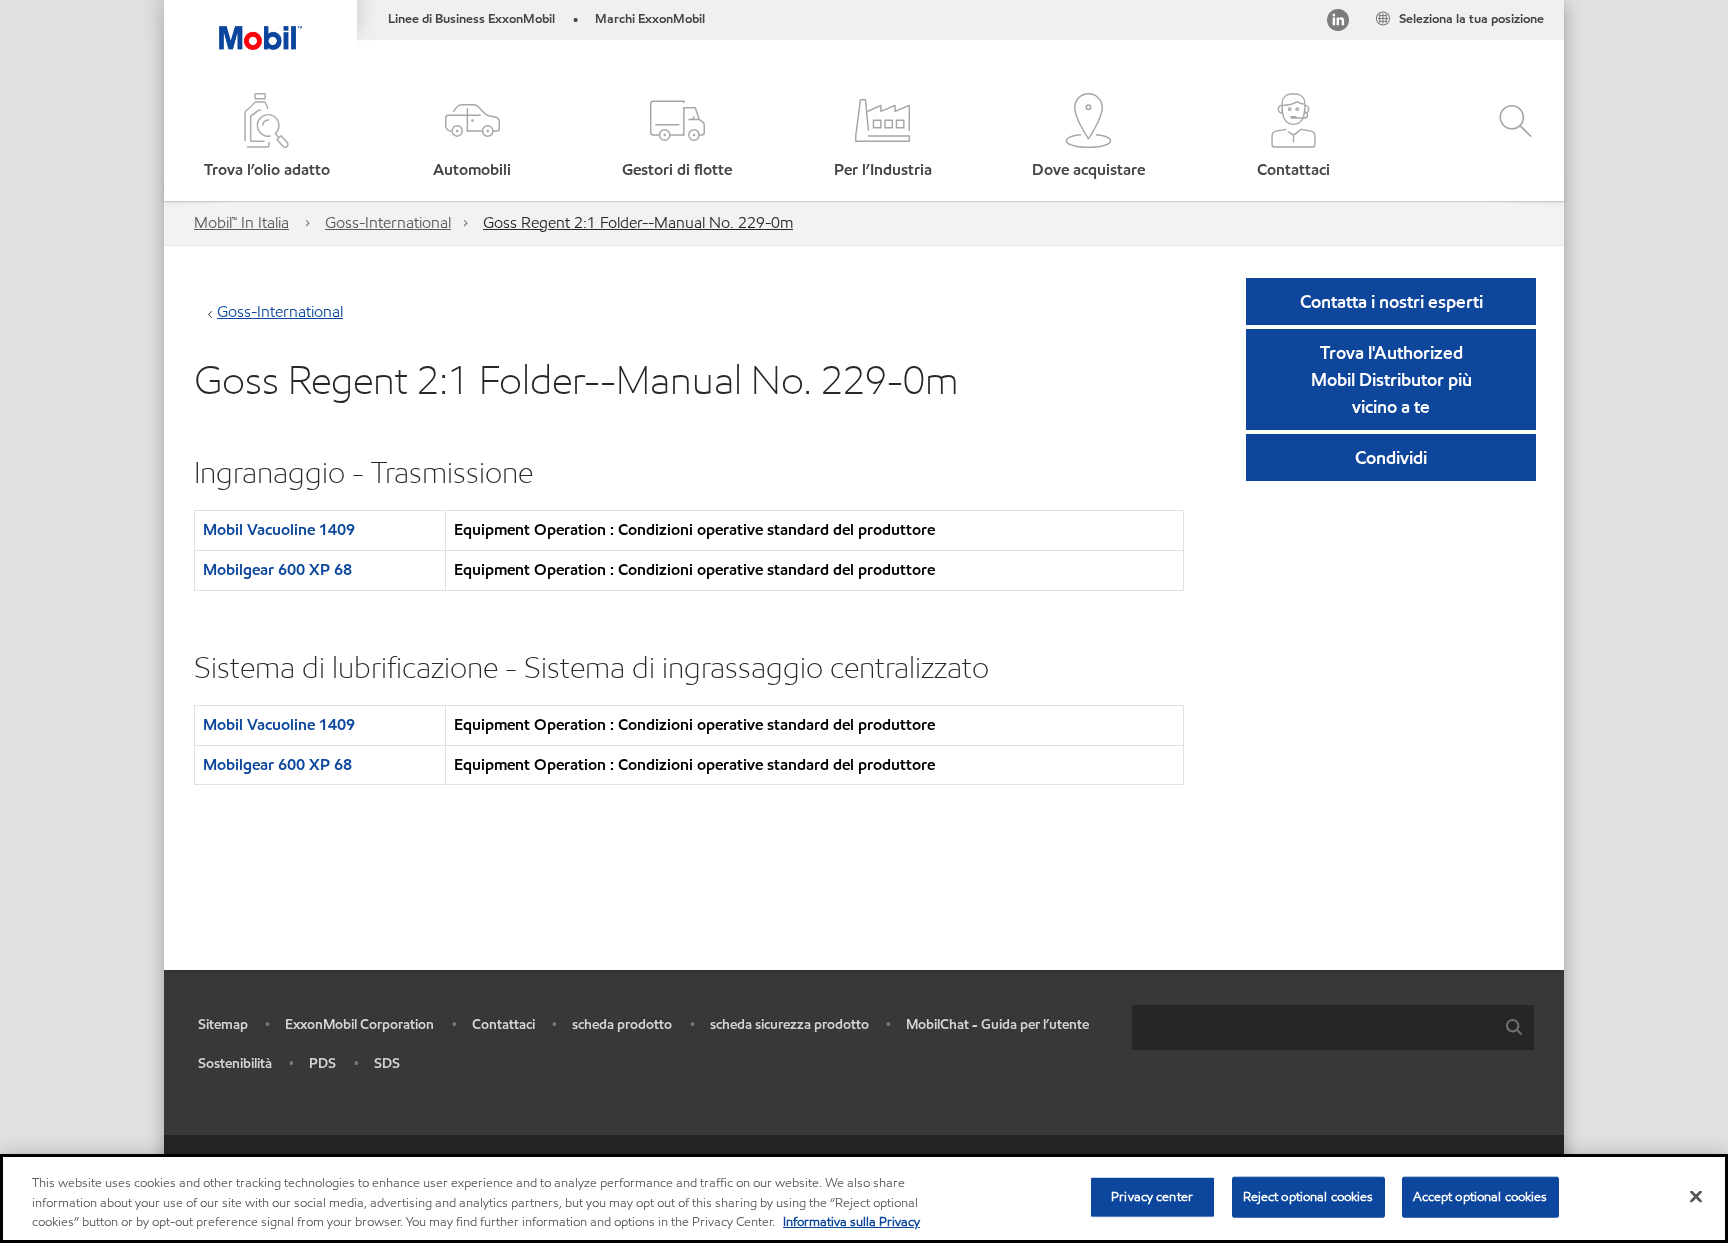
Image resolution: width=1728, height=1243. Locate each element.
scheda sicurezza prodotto (789, 1024)
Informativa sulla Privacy (851, 1222)
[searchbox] (1313, 1027)
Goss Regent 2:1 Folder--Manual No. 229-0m (638, 222)
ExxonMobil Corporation (359, 1024)
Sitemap (223, 1024)
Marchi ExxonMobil (650, 19)
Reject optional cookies (1308, 1196)
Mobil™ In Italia (241, 222)
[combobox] (1333, 1027)
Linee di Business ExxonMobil (471, 19)
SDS (387, 1063)
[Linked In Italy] (1338, 23)
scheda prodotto (622, 1024)
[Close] (1696, 1196)
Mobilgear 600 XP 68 (277, 569)
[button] (471, 137)
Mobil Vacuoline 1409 (279, 529)
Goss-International (388, 222)
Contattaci (503, 1024)
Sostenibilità (235, 1063)
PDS (322, 1063)
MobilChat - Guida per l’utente (997, 1024)
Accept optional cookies (1480, 1196)
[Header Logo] (260, 25)
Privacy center (1152, 1196)
